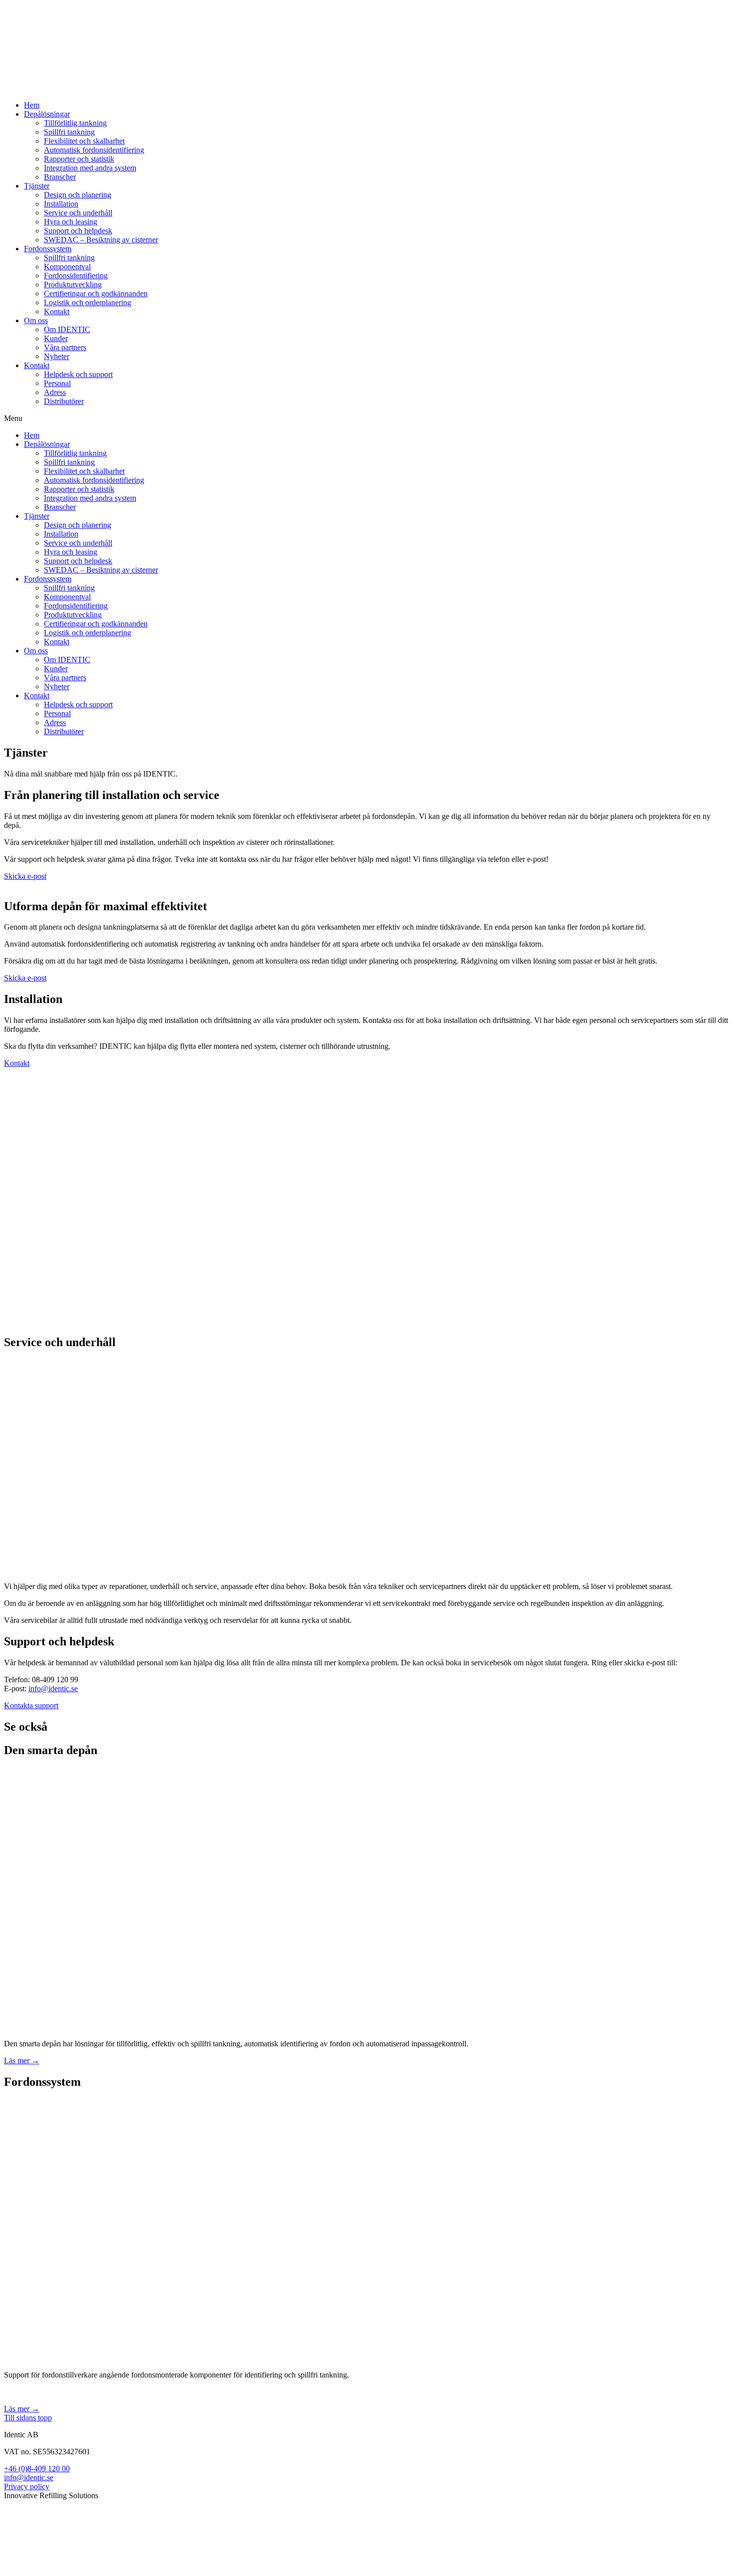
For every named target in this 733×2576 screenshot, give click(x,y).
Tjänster (37, 186)
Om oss (36, 320)
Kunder (56, 338)
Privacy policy (27, 2486)
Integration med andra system (90, 168)
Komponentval (67, 267)
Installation (61, 204)
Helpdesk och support (78, 374)
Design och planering (78, 195)
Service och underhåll (78, 213)
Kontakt (57, 311)
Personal (57, 383)
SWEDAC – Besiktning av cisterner (101, 240)
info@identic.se (53, 1688)
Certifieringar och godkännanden (96, 294)
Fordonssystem (48, 249)
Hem (32, 105)
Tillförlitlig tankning (75, 123)
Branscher (60, 177)
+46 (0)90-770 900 (34, 2529)
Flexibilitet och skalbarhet (84, 141)
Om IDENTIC (67, 329)
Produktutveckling (73, 285)
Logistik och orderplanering (88, 302)
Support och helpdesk (78, 231)
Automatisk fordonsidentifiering (94, 150)
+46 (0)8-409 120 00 (37, 2469)
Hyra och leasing (71, 222)
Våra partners (65, 347)
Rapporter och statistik (79, 159)
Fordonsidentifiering (76, 276)
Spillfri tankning (69, 132)
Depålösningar (47, 114)
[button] (366, 418)
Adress (55, 392)
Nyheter (57, 356)
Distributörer (64, 401)
